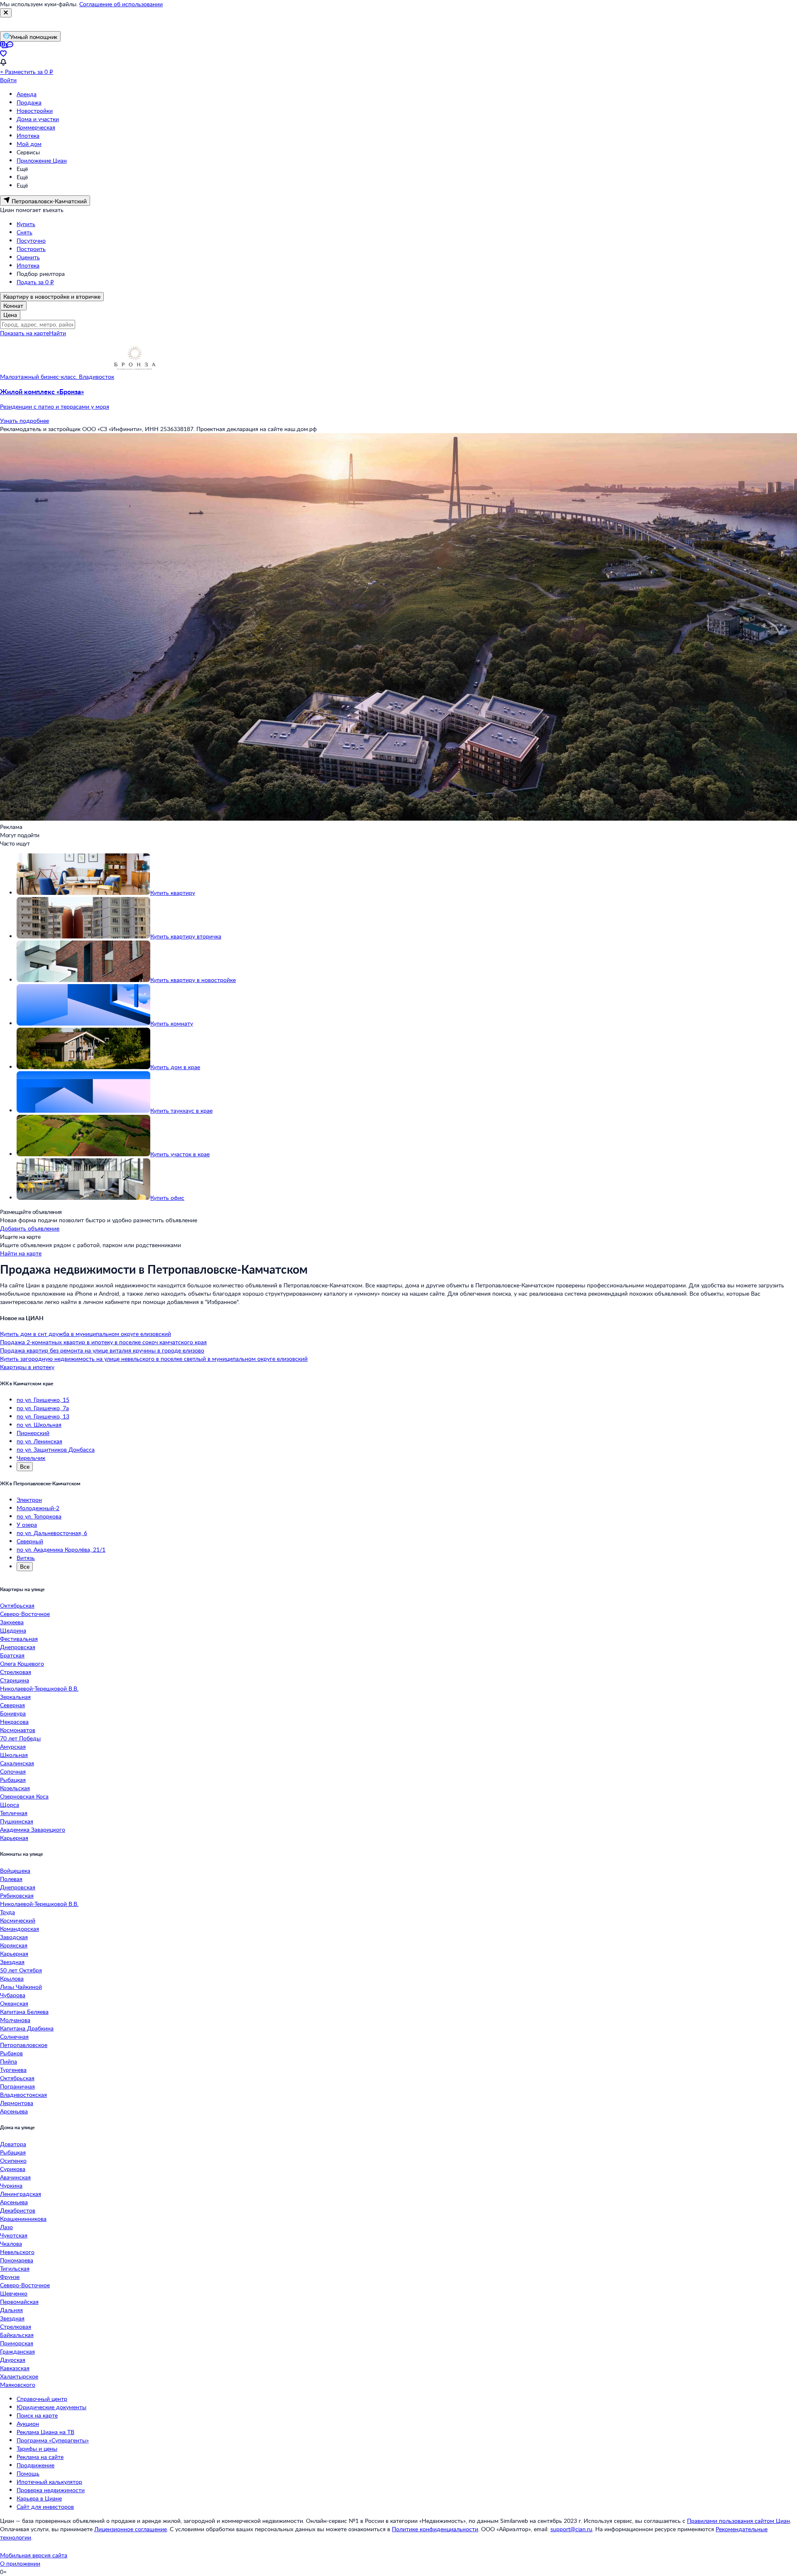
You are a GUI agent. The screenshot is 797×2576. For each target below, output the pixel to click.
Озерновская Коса (24, 1796)
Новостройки (35, 111)
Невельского (17, 2252)
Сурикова (13, 2169)
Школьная (14, 1755)
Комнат (13, 306)
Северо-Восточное (25, 1614)
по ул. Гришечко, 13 (43, 1416)
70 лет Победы (20, 1738)
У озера (27, 1524)
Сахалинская (17, 1763)
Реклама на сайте (40, 2457)
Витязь (26, 1558)
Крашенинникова (23, 2219)
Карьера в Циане (39, 2498)
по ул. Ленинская (39, 1441)
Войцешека (15, 1870)
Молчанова (15, 2020)
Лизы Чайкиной (21, 1987)
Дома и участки (38, 119)
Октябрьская (17, 1605)
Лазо (6, 2227)
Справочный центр (42, 2399)
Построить (31, 249)
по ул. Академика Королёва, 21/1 (61, 1549)
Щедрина (13, 1630)
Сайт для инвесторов (45, 2507)
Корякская (14, 1945)
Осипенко (13, 2160)
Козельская (15, 1788)
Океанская (14, 2003)
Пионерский (33, 1433)
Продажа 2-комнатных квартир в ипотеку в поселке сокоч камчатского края (103, 1342)
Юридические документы (51, 2407)
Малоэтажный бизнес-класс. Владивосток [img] (57, 377)
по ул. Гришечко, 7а (43, 1408)
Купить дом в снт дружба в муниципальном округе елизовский (86, 1334)
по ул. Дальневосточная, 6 (52, 1533)
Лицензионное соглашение (131, 2529)
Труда (7, 1912)
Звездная (12, 1962)
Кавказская (15, 2368)
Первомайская (19, 2302)
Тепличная (14, 1813)
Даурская (13, 2360)
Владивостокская (23, 2095)
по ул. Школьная (39, 1424)
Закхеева (12, 1622)
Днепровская (18, 1647)
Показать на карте (24, 333)
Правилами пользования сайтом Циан (738, 2521)
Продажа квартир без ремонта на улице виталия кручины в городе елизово (102, 1350)
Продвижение (35, 2465)
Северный (30, 1541)
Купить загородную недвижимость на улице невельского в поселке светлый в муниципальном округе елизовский (154, 1359)
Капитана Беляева (24, 2012)
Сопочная (13, 1771)
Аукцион (28, 2424)
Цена (10, 315)
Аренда (27, 94)
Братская (12, 1655)
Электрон (29, 1500)
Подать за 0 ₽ (35, 282)
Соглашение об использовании (121, 4)
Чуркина (11, 2185)
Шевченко (14, 2293)
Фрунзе (10, 2277)
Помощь (28, 2473)
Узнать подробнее (24, 420)
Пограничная (17, 2086)
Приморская (17, 2343)
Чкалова (11, 2243)
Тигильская (15, 2268)
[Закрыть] (6, 13)
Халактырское (19, 2376)
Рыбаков (11, 2053)
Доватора (13, 2144)
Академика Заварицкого (33, 1829)
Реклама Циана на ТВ (45, 2432)
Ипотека (28, 135)
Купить (26, 224)
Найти (57, 333)
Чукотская (14, 2235)
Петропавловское (24, 2045)
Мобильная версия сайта (34, 2555)
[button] (398, 399)
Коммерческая (36, 127)
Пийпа (9, 2061)
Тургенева (13, 2070)
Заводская (14, 1937)
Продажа (29, 102)
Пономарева (17, 2260)
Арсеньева (14, 2111)
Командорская (20, 1929)
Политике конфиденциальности (435, 2529)
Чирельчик (31, 1458)
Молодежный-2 (38, 1508)
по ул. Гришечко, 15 (43, 1400)
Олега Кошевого (22, 1663)
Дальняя (11, 2310)
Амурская (13, 1746)
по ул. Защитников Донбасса (56, 1449)
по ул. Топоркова (39, 1516)
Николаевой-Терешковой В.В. (39, 1688)
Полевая (11, 1879)
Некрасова (14, 1722)
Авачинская (15, 2177)
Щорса (10, 1805)
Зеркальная (15, 1697)
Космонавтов (18, 1730)
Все (25, 1466)
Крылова (12, 1978)
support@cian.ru (571, 2529)
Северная (12, 1705)
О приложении (20, 2563)
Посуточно (31, 240)
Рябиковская (17, 1895)
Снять (24, 232)
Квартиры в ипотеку (27, 1367)
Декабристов (18, 2210)
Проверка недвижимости (51, 2490)
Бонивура (13, 1713)
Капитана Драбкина (27, 2028)
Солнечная (14, 2036)
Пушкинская (17, 1821)
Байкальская (17, 2335)
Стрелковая (16, 1672)
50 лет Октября (21, 1970)
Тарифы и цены (37, 2448)
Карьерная (14, 1838)
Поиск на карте (37, 2415)
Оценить (28, 257)
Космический (18, 1920)
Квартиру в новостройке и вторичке (52, 296)
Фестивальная (19, 1639)
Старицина (15, 1680)
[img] (135, 377)
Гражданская (17, 2351)
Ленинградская (21, 2194)
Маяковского (18, 2385)
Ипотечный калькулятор (49, 2482)
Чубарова (13, 1995)
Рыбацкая (13, 1780)
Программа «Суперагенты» (53, 2440)
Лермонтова (17, 2103)
